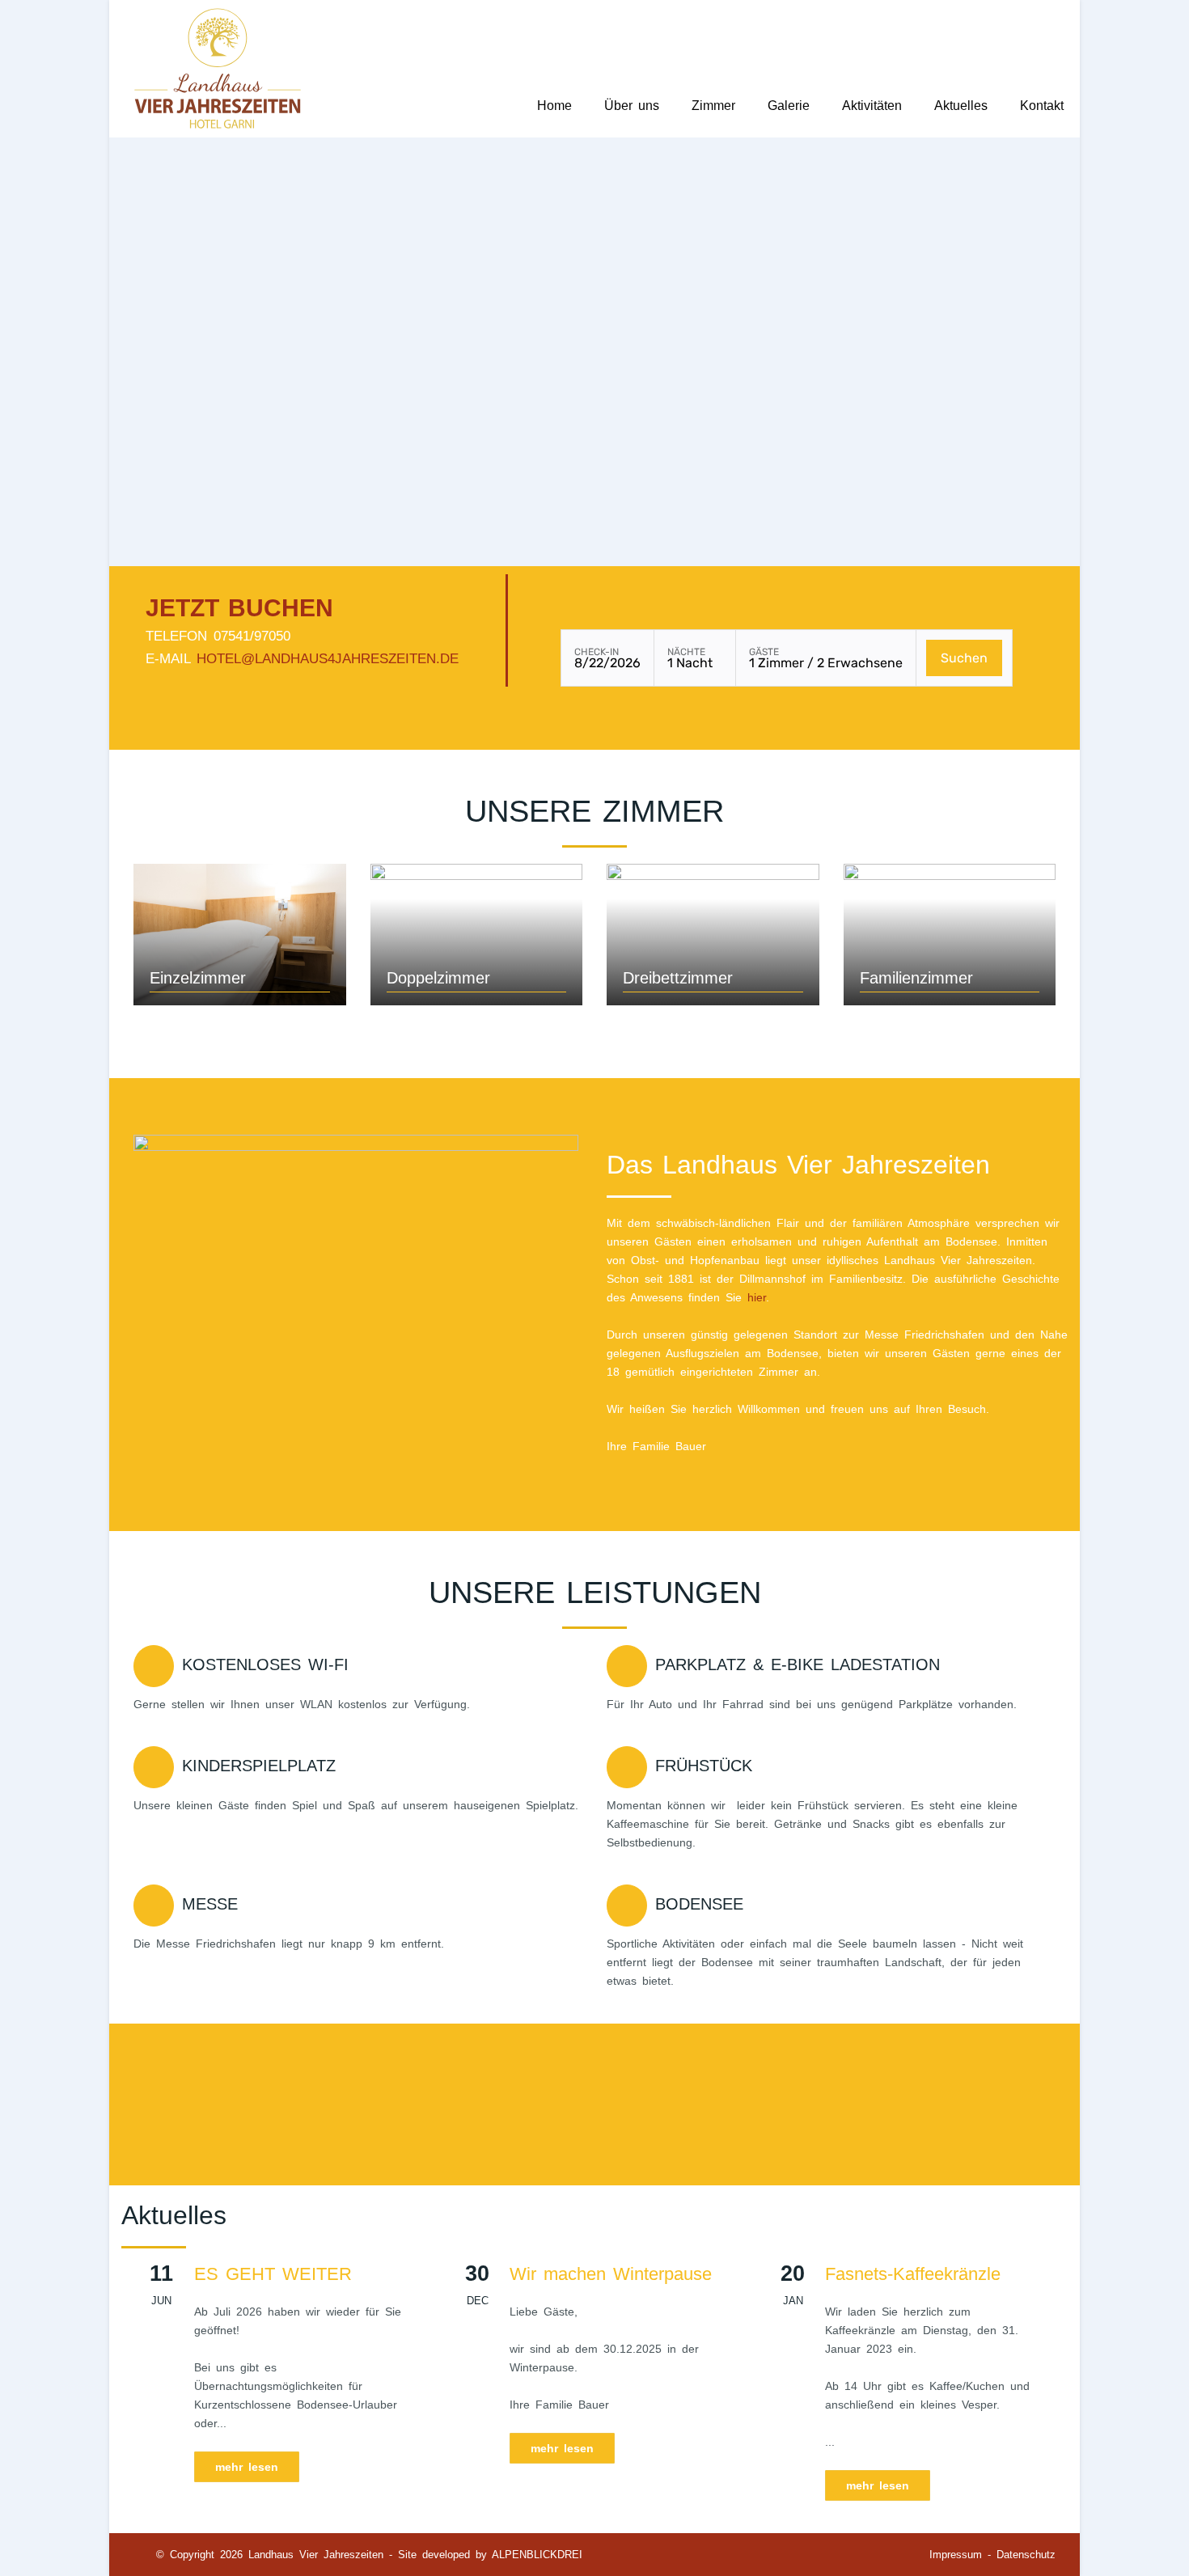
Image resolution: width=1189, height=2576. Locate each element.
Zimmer (713, 106)
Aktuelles (961, 106)
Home (554, 106)
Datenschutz (1026, 2555)
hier (757, 1297)
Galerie (789, 106)
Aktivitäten (872, 106)
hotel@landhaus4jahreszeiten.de (328, 659)
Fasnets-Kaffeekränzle (913, 2274)
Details (240, 929)
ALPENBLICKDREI (537, 2555)
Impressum (956, 2555)
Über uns (632, 106)
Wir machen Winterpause (611, 2274)
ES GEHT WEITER (273, 2274)
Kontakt (1042, 106)
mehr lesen (247, 2467)
